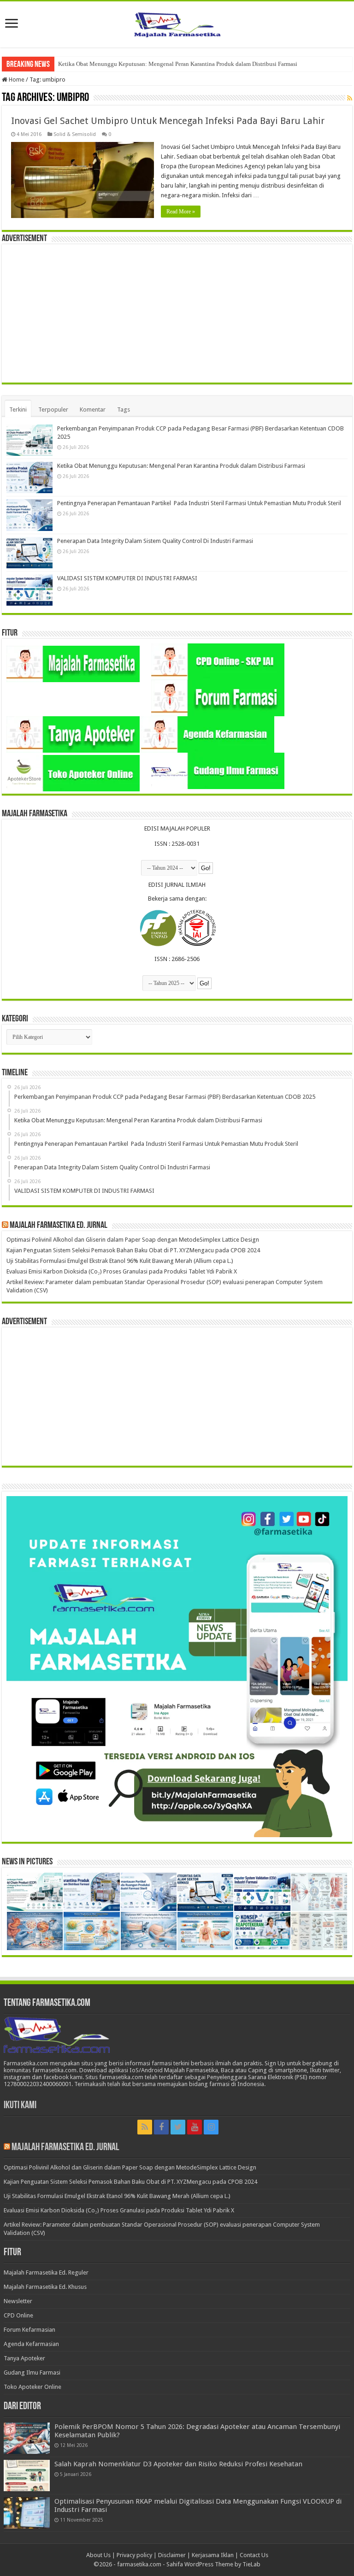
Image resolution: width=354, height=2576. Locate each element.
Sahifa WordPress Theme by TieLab (213, 2564)
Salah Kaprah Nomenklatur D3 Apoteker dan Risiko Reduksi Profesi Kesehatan (178, 2464)
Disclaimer (172, 2555)
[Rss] (145, 2127)
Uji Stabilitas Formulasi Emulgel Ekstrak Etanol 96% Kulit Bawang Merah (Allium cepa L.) (120, 1261)
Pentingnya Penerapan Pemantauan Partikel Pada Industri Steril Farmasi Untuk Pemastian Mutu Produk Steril (194, 64)
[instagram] (211, 2127)
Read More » (181, 212)
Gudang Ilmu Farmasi (32, 2373)
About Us (98, 2555)
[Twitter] (178, 2127)
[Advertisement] (177, 313)
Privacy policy (134, 2555)
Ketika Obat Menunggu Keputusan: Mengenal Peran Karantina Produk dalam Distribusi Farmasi (181, 466)
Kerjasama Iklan (213, 2555)
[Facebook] (161, 2127)
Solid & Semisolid (75, 134)
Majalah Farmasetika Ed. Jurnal (59, 1226)
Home (16, 80)
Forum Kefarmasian (29, 2330)
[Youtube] (195, 2127)
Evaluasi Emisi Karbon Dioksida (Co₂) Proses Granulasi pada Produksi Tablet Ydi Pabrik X (122, 1271)
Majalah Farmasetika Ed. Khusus (45, 2287)
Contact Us (254, 2555)
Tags (124, 410)
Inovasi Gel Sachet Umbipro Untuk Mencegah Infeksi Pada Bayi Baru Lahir (168, 121)
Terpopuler (53, 410)
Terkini (18, 410)
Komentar (93, 410)
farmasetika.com (139, 2564)
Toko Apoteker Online (32, 2387)
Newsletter (18, 2301)
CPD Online (18, 2315)
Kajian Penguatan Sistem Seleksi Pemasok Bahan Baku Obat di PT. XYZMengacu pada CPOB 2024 (133, 1250)
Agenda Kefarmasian (31, 2344)
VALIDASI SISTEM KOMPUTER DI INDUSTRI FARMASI (127, 578)
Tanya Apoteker (24, 2358)
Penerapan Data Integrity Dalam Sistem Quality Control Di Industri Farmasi (155, 541)
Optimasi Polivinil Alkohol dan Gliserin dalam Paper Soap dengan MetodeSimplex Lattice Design (133, 1240)
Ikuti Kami (20, 2106)
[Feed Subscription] (350, 98)
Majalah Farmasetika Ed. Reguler (46, 2272)
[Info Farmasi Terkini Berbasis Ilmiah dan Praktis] (177, 23)
